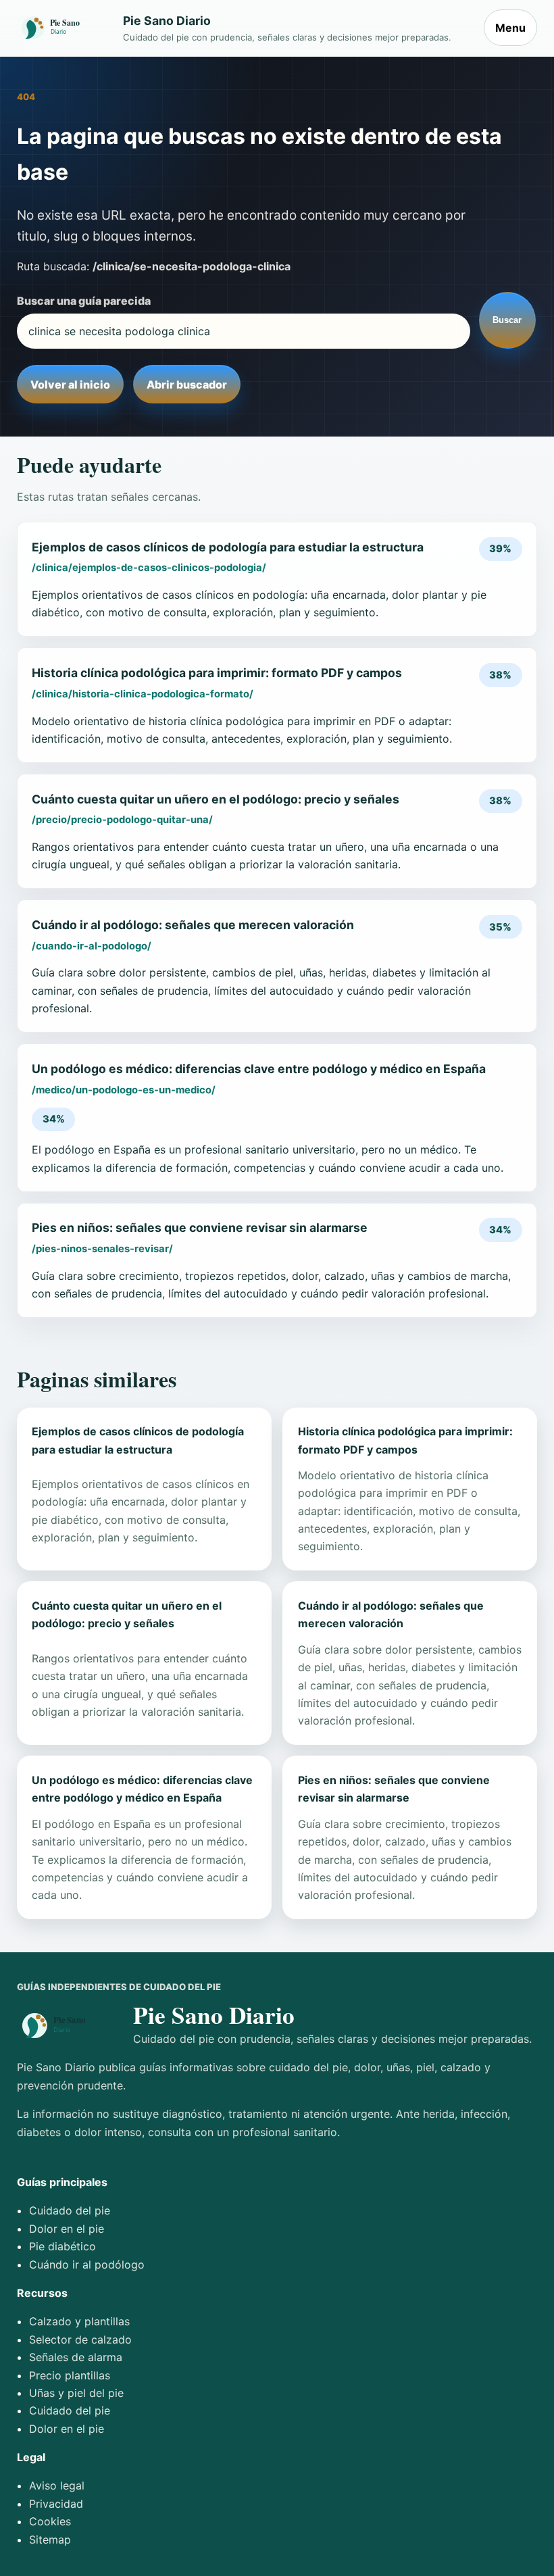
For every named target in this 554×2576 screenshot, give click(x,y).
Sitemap (50, 2540)
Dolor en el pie (67, 2229)
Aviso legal (57, 2485)
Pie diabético (62, 2246)
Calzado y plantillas (79, 2321)
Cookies (50, 2521)
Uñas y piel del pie (76, 2393)
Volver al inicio (70, 385)
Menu (510, 28)
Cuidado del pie (70, 2210)
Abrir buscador (187, 385)
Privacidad (56, 2504)
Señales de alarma (76, 2357)
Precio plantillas (70, 2375)
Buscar (507, 320)
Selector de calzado (80, 2339)
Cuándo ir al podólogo (87, 2264)
